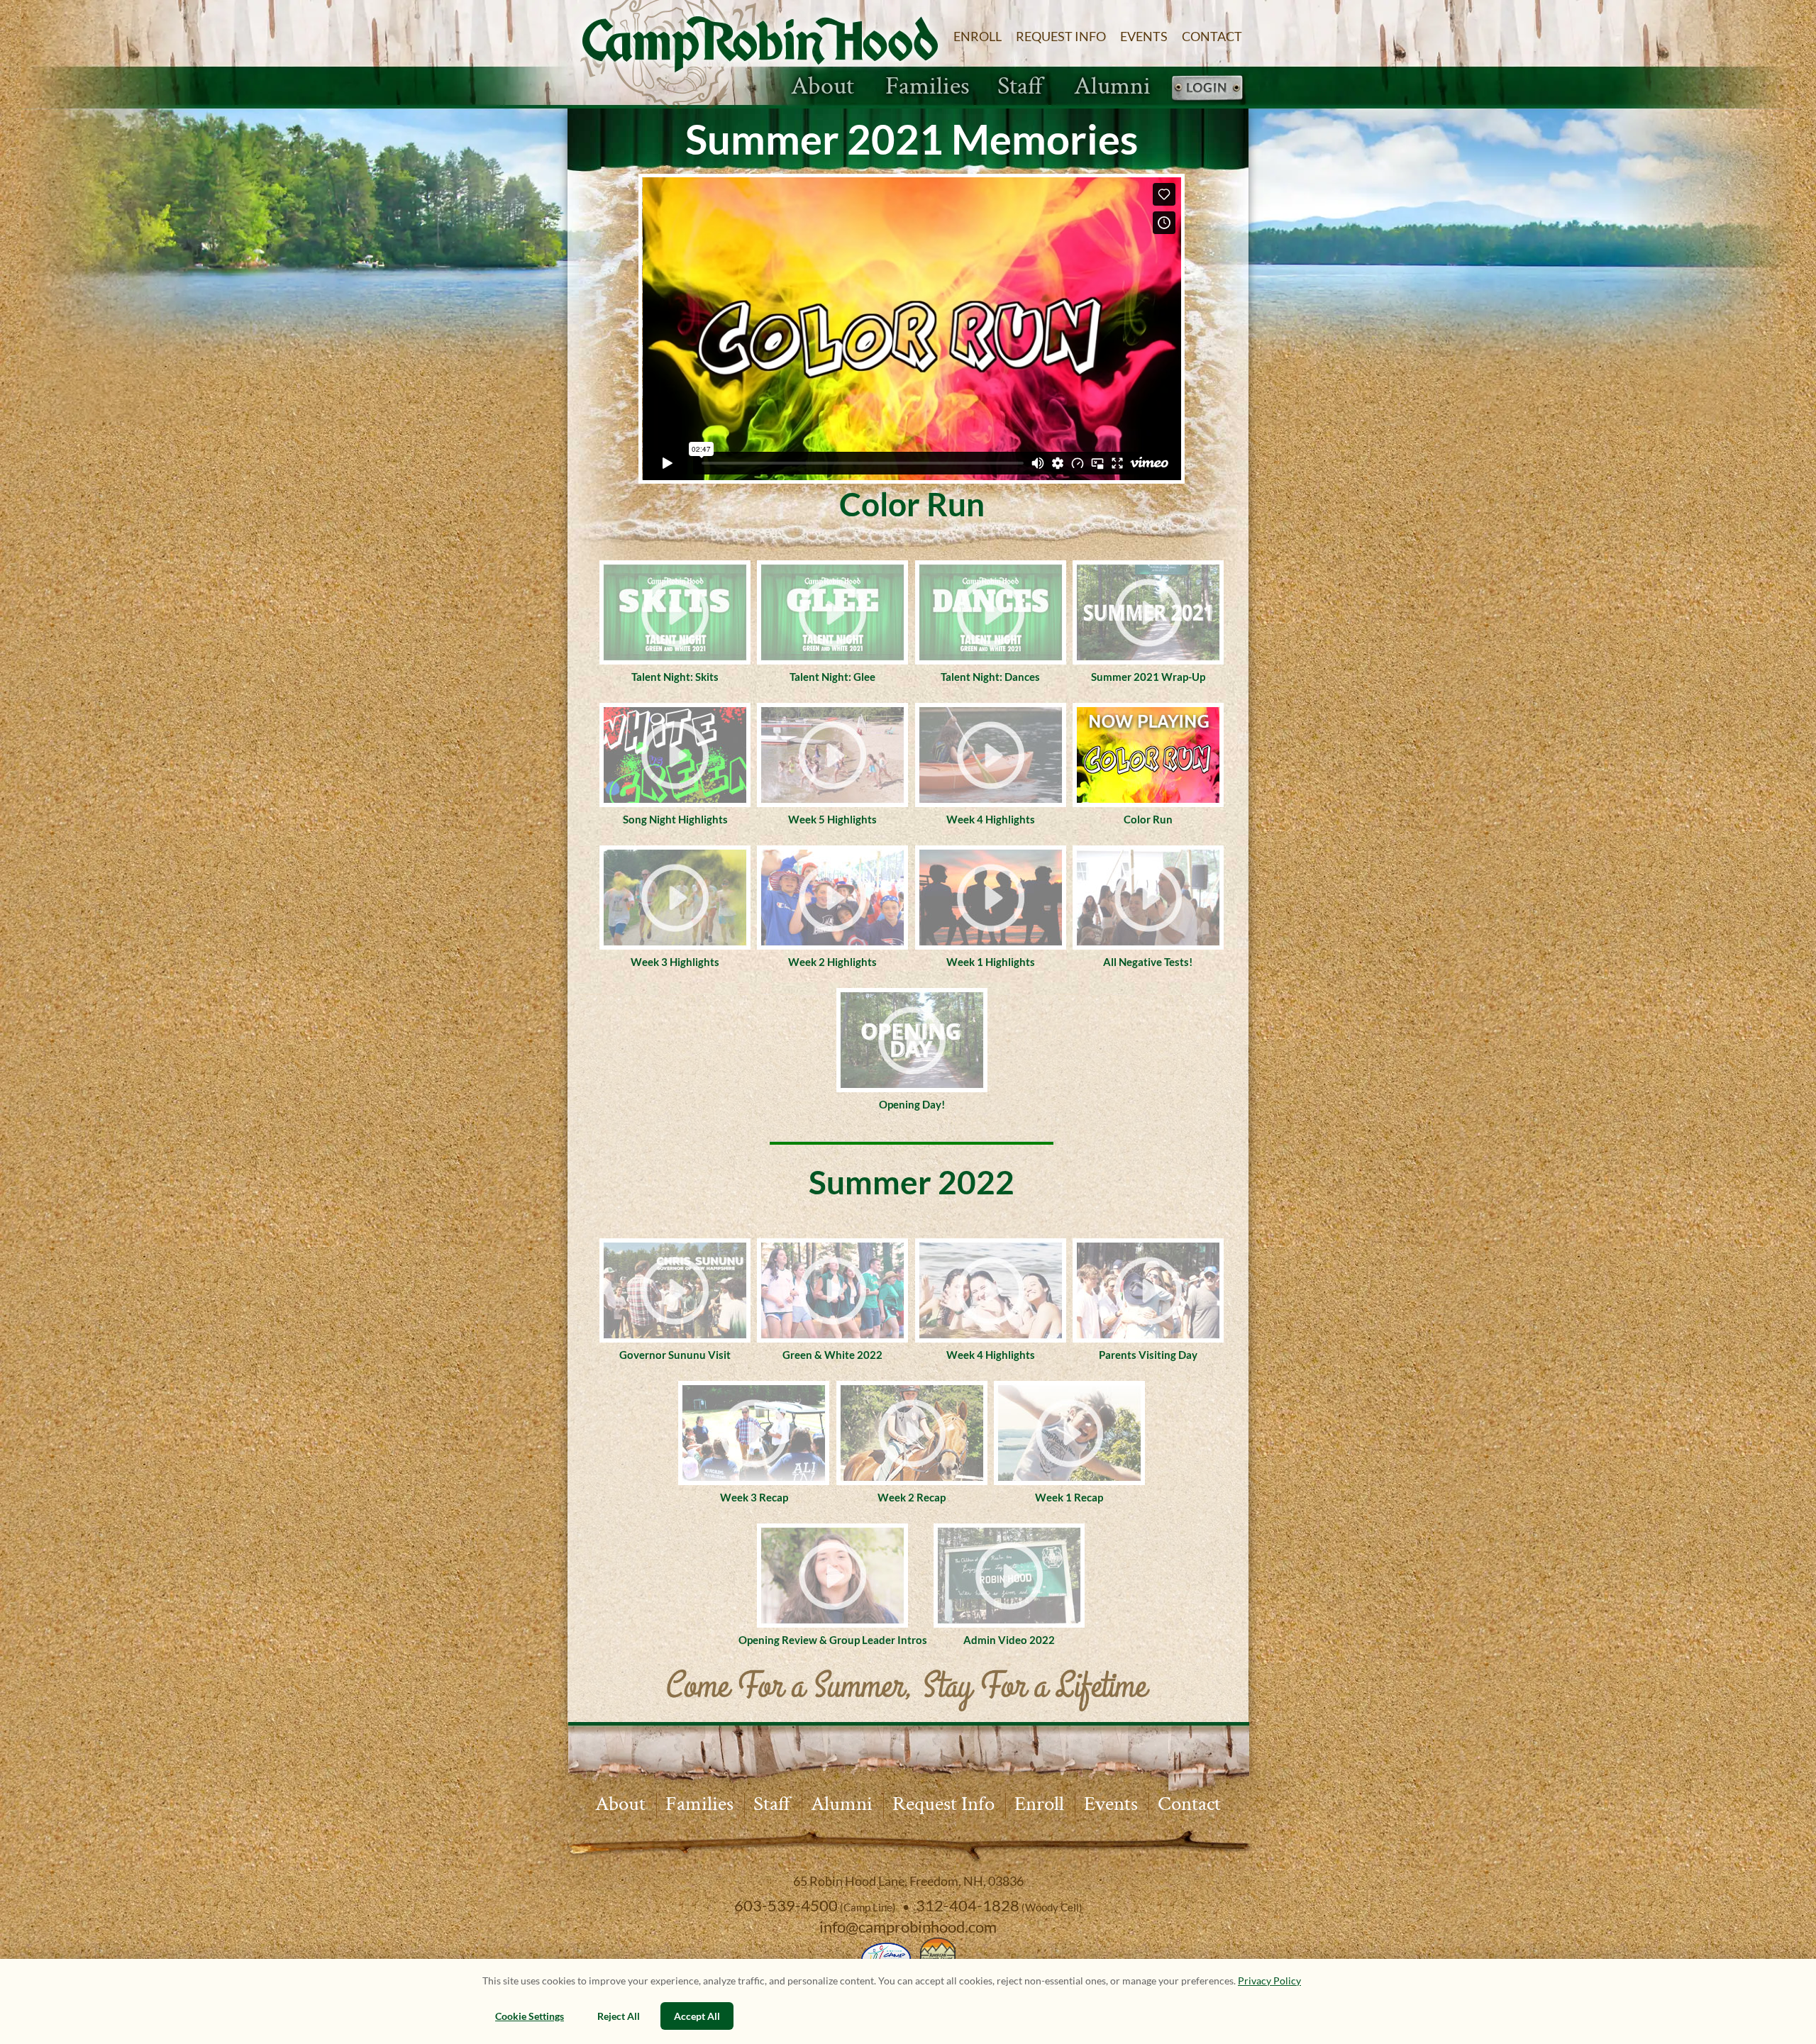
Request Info (943, 1804)
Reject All (619, 2016)
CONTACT (1212, 36)
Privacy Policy (1269, 1981)
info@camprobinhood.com (908, 1927)
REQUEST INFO (1061, 36)
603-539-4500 (786, 1905)
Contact (1189, 1804)
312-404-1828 (968, 1905)
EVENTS (1144, 36)
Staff (1020, 87)
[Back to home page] (760, 54)
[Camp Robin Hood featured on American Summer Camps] (936, 1955)
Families (928, 87)
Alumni (1112, 87)
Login (1206, 89)
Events (1111, 1804)
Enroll (1039, 1804)
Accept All (697, 2016)
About (823, 87)
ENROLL (978, 36)
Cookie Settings (530, 2016)
